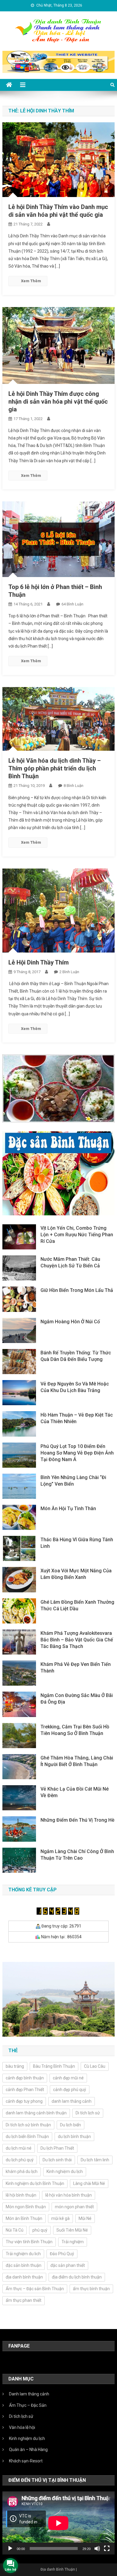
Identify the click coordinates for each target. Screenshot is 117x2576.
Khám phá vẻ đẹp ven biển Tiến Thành (76, 1668)
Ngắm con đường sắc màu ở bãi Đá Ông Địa (77, 1699)
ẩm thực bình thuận (91, 2289)
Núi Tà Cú (15, 2230)
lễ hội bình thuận (21, 2195)
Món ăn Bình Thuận (24, 2218)
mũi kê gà (60, 2218)
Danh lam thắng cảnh (29, 2394)
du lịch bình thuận (74, 2137)
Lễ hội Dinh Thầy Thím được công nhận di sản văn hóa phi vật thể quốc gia (58, 402)
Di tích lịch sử (88, 2113)
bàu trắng (15, 2066)
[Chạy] (10, 2548)
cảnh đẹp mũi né (68, 2078)
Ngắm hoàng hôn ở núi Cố (70, 1322)
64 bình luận (72, 604)
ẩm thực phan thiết (24, 2300)
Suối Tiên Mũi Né (72, 2230)
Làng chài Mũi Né (89, 2183)
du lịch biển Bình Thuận (27, 2137)
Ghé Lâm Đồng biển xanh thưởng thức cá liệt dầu (77, 1605)
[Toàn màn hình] (107, 2548)
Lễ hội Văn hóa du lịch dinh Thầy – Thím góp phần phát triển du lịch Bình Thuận (55, 768)
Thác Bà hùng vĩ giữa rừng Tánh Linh (77, 1543)
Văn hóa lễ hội (22, 2427)
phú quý (40, 2230)
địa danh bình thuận (24, 2277)
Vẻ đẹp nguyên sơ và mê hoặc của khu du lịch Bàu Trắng (75, 1387)
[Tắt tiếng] (97, 2548)
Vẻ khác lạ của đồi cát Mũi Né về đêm (75, 1792)
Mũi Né (85, 2218)
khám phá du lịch (22, 2171)
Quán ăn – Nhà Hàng (28, 2450)
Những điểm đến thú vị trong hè (77, 1820)
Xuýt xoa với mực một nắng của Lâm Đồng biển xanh (76, 1574)
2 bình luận (69, 972)
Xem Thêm (31, 281)
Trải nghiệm (73, 2242)
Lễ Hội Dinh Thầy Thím (39, 962)
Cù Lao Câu (95, 2066)
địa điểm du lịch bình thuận (77, 2277)
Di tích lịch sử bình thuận (28, 2125)
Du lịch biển (70, 2125)
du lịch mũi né (19, 2148)
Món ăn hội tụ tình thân (68, 1508)
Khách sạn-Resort (26, 2461)
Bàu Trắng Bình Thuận (54, 2066)
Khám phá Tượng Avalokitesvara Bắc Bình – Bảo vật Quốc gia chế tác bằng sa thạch (77, 1640)
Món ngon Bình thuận (26, 2207)
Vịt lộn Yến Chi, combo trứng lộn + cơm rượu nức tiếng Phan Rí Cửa (77, 1235)
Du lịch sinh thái (57, 2160)
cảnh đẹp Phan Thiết (25, 2090)
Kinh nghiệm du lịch (27, 2438)
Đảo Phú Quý (62, 2254)
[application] (58, 2523)
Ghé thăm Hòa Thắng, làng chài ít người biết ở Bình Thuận (77, 1761)
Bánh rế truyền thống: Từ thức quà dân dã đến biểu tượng (76, 1356)
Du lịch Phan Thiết (57, 2148)
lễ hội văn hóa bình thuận (69, 2195)
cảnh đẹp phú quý (70, 2090)
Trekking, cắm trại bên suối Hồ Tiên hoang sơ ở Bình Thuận (75, 1730)
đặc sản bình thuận (24, 2265)
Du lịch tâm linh (95, 2160)
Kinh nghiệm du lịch (65, 2171)
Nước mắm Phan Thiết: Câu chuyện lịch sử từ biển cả (70, 1262)
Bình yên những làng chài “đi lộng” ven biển (73, 1481)
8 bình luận (73, 786)
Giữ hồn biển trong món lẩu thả (77, 1290)
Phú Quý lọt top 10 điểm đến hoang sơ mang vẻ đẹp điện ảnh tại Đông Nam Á (77, 1453)
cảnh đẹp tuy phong (24, 2101)
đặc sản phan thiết (68, 2265)
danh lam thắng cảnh (72, 2101)
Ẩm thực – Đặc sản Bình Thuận (35, 2289)
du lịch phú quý (20, 2160)
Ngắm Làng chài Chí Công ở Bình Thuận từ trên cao (77, 1855)
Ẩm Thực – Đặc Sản (28, 2405)
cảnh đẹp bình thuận (25, 2078)
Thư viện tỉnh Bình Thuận (29, 2242)
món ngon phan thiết (74, 2207)
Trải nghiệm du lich (23, 2254)
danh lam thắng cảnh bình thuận (36, 2113)
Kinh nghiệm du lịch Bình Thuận (35, 2183)
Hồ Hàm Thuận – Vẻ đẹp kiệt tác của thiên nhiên (77, 1418)
